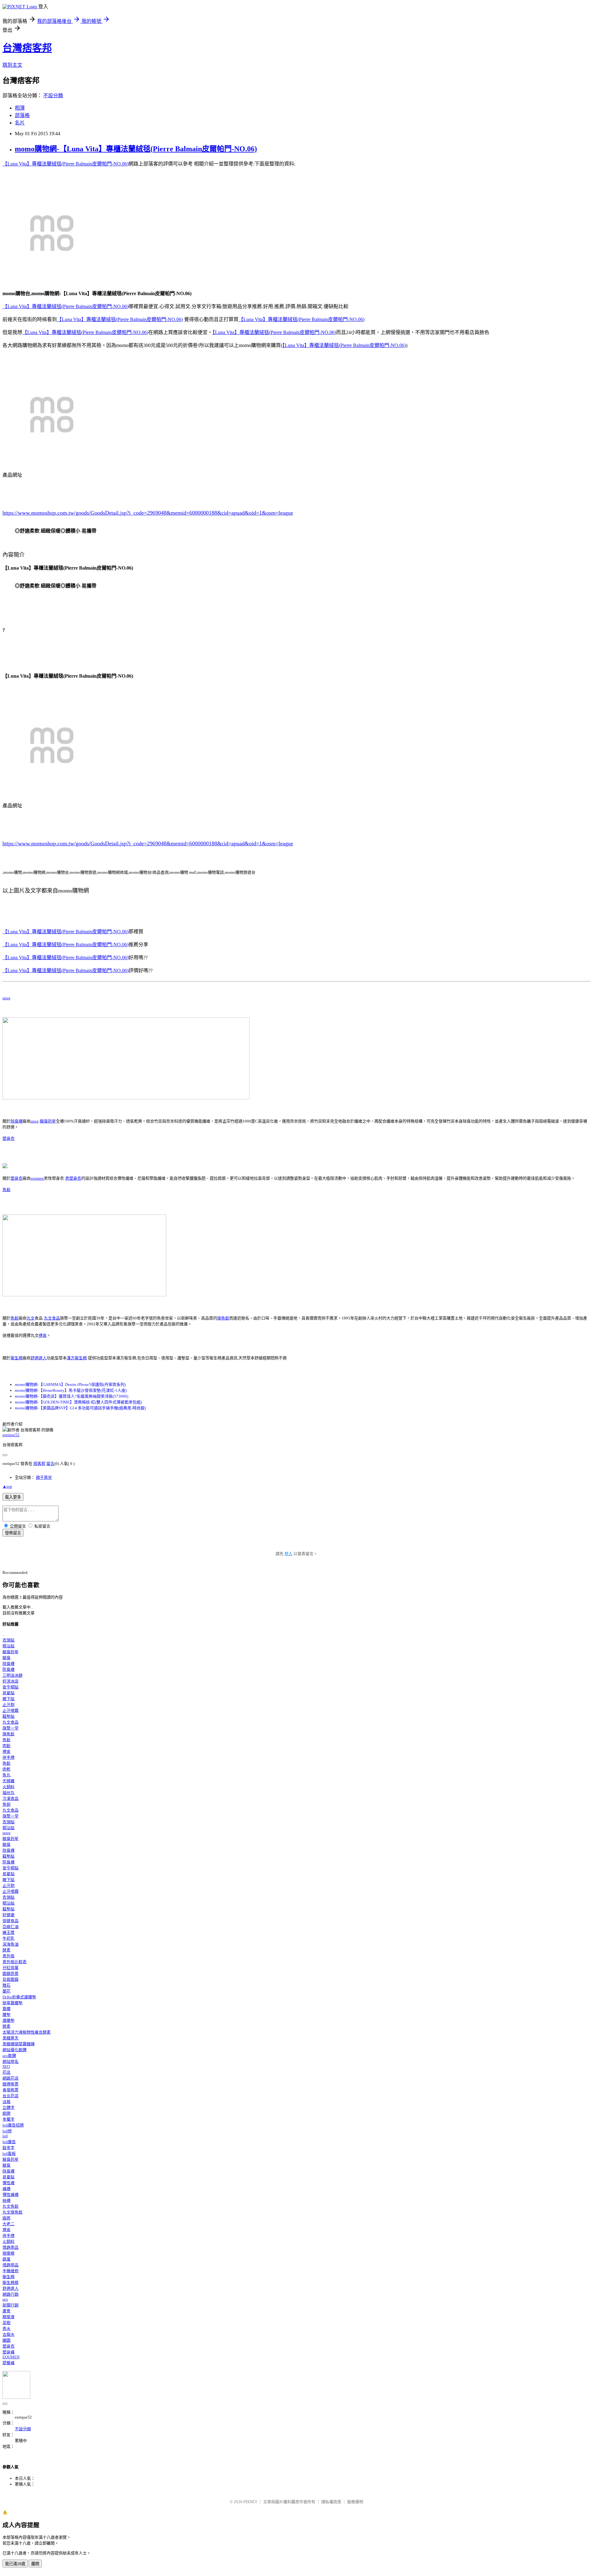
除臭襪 (17, 1121)
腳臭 (6, 1658)
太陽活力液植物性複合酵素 (27, 2032)
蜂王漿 (8, 1932)
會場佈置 (11, 2090)
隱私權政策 (331, 2502)
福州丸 (8, 1793)
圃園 (6, 2340)
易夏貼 (8, 1693)
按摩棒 (8, 2253)
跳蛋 (6, 2259)
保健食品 (11, 1921)
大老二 (8, 2224)
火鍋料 (8, 1787)
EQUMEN (11, 2357)
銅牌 (6, 2113)
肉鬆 (6, 1746)
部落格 (22, 115)
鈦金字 (8, 2148)
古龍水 (8, 2334)
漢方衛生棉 (77, 1358)
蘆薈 (6, 2311)
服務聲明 (355, 2502)
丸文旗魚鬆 (13, 2212)
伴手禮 (8, 1757)
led (5, 2136)
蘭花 (6, 1991)
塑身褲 (8, 2352)
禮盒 (43, 1335)
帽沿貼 (8, 1646)
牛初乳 (8, 1938)
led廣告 (9, 2142)
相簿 (20, 108)
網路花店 (11, 2078)
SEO (6, 2066)
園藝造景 (11, 1974)
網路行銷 (11, 2294)
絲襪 (6, 2200)
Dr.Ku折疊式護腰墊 (19, 1997)
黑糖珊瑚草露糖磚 (19, 2044)
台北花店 (11, 2096)
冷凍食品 (11, 1798)
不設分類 (53, 96)
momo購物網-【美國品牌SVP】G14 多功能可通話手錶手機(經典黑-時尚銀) (80, 1408)
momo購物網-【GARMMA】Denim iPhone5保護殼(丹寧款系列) (70, 1384)
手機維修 (11, 2271)
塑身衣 (8, 1138)
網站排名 (11, 2062)
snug (6, 998)
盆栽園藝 (11, 1979)
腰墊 (6, 2015)
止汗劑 (8, 1705)
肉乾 (6, 1769)
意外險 (8, 1956)
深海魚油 (11, 1944)
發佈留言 (13, 1533)
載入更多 (13, 1497)
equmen (37, 1178)
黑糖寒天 (11, 2038)
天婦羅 (8, 1781)
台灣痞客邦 (27, 48)
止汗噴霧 (11, 1710)
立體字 (8, 2108)
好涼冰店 (11, 1681)
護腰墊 (8, 2020)
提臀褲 (8, 2363)
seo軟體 (9, 2056)
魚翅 (6, 1804)
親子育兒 (44, 1477)
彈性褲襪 (11, 2195)
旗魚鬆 (223, 1318)
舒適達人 (39, 1358)
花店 (6, 2072)
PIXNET (250, 2502)
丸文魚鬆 (11, 2206)
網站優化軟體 (15, 2050)
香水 (6, 2329)
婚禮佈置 (11, 2084)
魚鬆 (6, 1190)
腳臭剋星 (48, 1121)
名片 (20, 123)
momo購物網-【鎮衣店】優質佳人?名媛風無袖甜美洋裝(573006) (71, 1396)
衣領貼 (8, 1640)
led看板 (9, 2154)
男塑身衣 (73, 1178)
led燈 (7, 2131)
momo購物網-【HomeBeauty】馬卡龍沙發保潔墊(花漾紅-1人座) (71, 1390)
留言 (50, 1464)
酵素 (6, 1950)
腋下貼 (8, 1699)
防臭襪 (8, 1669)
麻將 (6, 2218)
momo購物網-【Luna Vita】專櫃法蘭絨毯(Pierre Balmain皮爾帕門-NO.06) (136, 149)
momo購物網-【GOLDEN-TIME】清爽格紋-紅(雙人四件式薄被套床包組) (78, 1402)
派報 (6, 2102)
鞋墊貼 (8, 1716)
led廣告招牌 (13, 2125)
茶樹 (6, 2323)
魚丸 (6, 1775)
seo (5, 2299)
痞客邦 (39, 1464)
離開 (35, 2564)
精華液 (8, 2317)
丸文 (31, 1318)
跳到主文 (12, 65)
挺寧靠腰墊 (13, 2003)
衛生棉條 (11, 2283)
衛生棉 (17, 1358)
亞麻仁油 (11, 1927)
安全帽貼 (11, 1687)
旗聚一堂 (11, 1728)
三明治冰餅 (13, 1675)
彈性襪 (8, 2183)
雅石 (6, 1985)
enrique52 (11, 1435)
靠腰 (6, 2009)
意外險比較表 (15, 1962)
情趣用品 (11, 2247)
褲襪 (6, 2189)
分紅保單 (11, 1968)
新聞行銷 (11, 2305)
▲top (7, 1486)
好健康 (8, 1915)
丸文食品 (52, 1318)
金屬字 (8, 2119)
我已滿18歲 (15, 2564)
